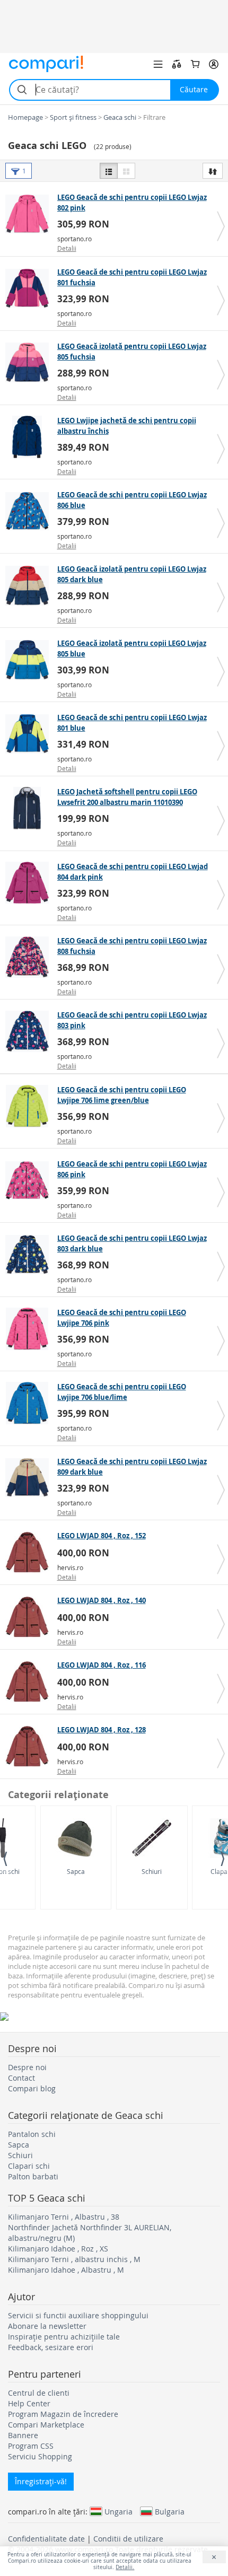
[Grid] (126, 171)
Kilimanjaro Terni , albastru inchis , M (74, 2259)
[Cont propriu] (214, 64)
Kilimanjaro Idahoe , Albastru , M (66, 2270)
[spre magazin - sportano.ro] (30, 214)
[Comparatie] (177, 64)
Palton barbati (33, 2176)
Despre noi (27, 2067)
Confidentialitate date (46, 2539)
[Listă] (109, 171)
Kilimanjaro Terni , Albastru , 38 (64, 2217)
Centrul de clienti (39, 2393)
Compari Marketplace (46, 2425)
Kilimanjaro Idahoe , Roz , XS (58, 2249)
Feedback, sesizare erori (51, 2347)
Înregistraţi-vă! (41, 2481)
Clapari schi (29, 2166)
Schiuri (152, 1871)
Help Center (29, 2403)
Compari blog (32, 2088)
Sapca (76, 1871)
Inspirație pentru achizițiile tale (64, 2337)
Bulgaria (170, 2511)
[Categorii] (158, 64)
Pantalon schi (32, 2134)
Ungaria (119, 2511)
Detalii (67, 248)
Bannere (23, 2435)
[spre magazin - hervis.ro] (30, 1552)
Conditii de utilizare (128, 2539)
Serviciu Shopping (40, 2456)
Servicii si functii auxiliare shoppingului (78, 2315)
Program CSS (31, 2446)
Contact (21, 2078)
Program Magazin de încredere (63, 2414)
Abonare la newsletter (47, 2326)
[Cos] (195, 64)
